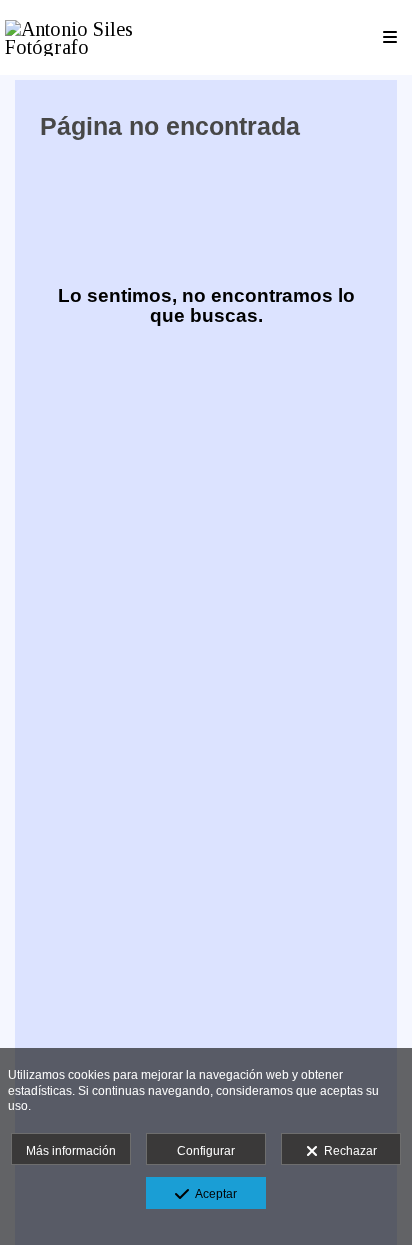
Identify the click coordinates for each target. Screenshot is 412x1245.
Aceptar (213, 1194)
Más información (71, 1151)
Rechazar (347, 1151)
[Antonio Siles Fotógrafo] (105, 37)
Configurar (206, 1151)
